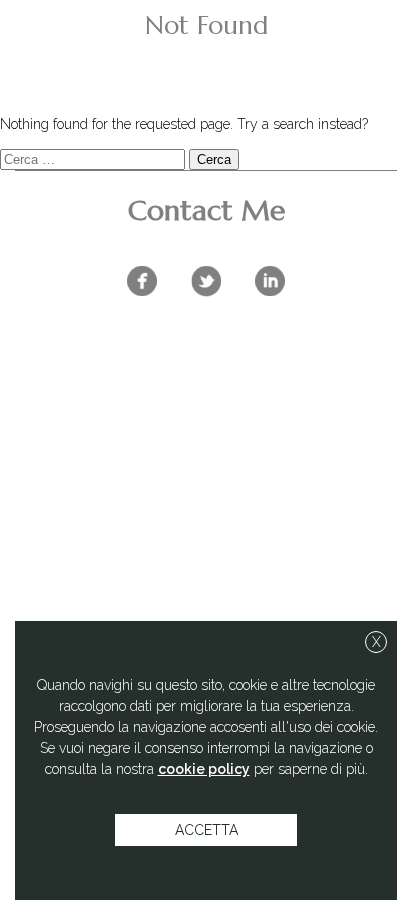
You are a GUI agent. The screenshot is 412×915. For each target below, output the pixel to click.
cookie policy (204, 769)
